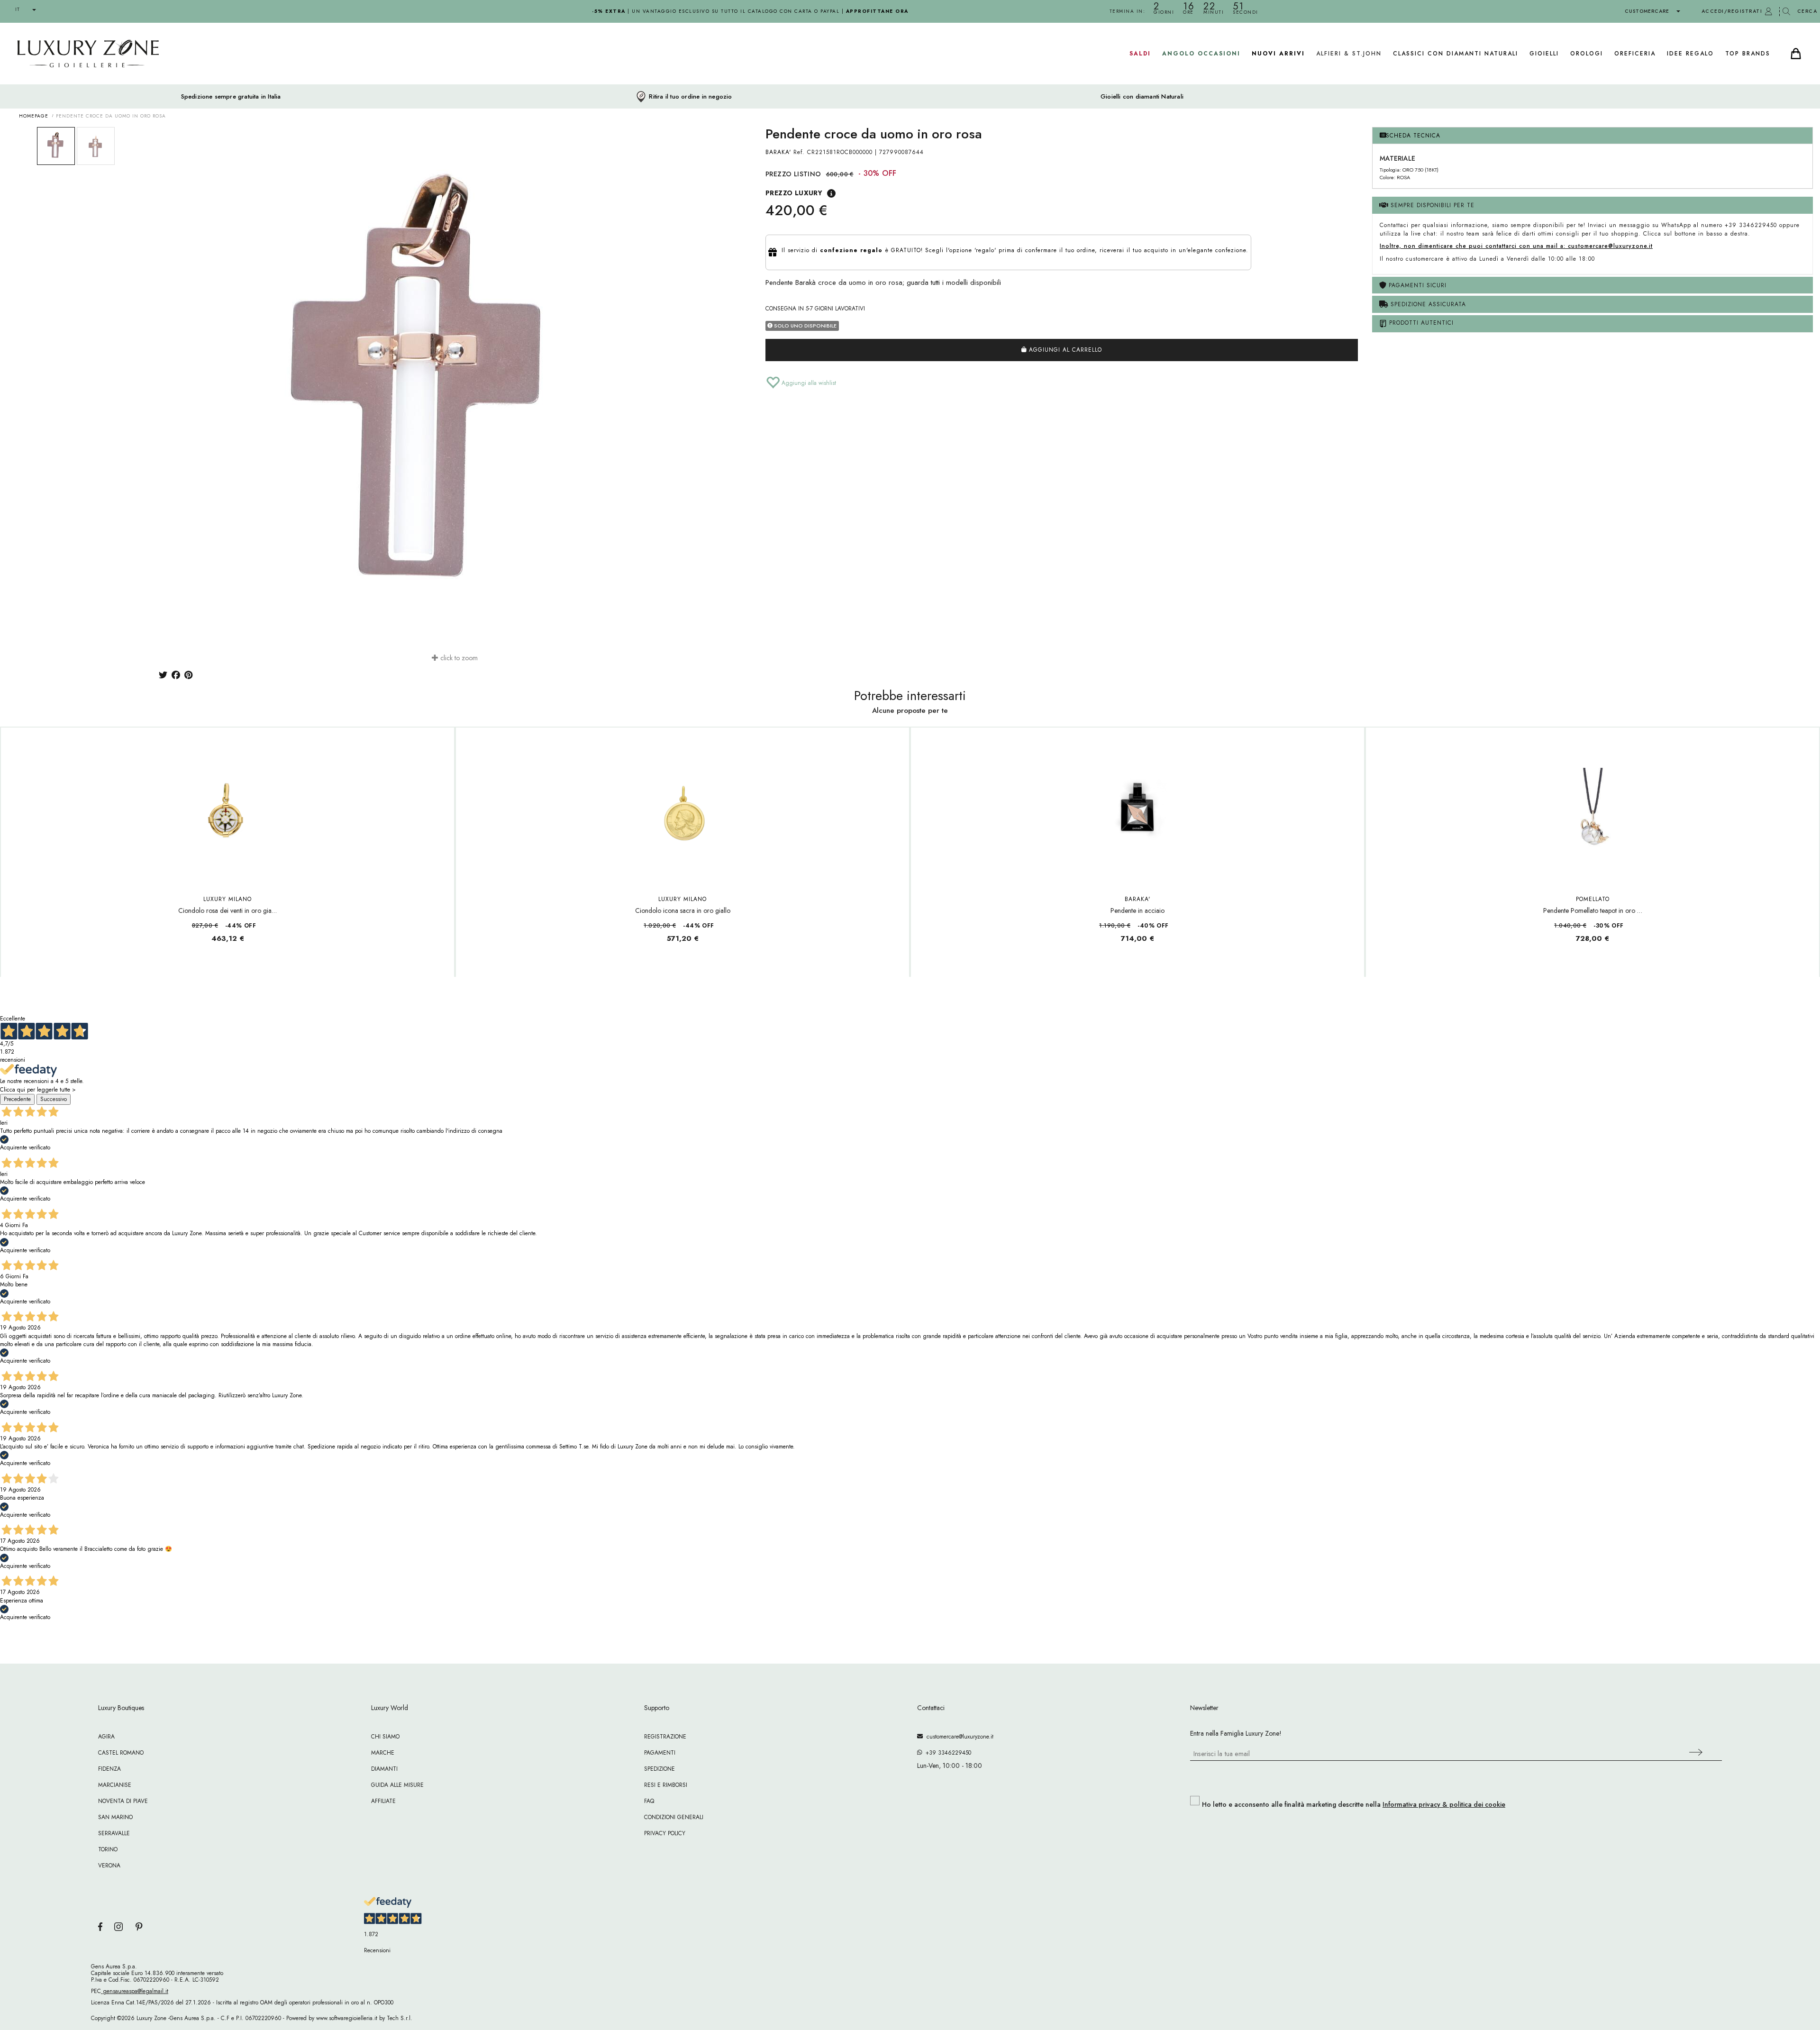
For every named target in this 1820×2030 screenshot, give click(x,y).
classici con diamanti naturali (1456, 54)
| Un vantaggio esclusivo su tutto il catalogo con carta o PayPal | (750, 11)
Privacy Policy (665, 1833)
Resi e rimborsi (666, 1785)
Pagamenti (660, 1753)
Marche (383, 1753)
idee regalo (1690, 54)
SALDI (1140, 54)
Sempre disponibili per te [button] (1431, 205)
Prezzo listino (793, 174)
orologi (1587, 54)
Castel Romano (121, 1753)
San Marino (115, 1817)
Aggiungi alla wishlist (808, 383)
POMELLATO (1593, 899)
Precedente (17, 1099)
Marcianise (115, 1785)
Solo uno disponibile (805, 326)
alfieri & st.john (1349, 54)
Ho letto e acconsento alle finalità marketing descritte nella (1354, 1804)
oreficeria (1635, 54)
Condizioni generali (674, 1817)
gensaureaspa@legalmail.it (135, 1991)
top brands (1748, 54)
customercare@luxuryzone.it (958, 1737)
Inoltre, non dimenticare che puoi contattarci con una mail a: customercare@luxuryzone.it (1516, 246)
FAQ (649, 1801)
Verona (109, 1866)
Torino (108, 1849)
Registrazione (665, 1737)
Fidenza (109, 1769)
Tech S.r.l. (400, 2018)
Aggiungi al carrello (1064, 350)
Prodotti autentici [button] (1420, 323)
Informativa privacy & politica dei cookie (1444, 1804)
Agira (106, 1737)
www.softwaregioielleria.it (347, 2018)
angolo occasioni (1201, 54)
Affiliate (383, 1801)
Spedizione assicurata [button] (1427, 304)
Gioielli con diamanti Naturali (1142, 97)
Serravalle (114, 1833)
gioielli (1544, 54)
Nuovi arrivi (1278, 54)
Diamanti (384, 1769)
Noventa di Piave (123, 1801)
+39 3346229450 (946, 1753)
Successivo (54, 1099)
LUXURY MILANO (227, 899)
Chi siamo (385, 1737)
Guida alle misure (397, 1785)
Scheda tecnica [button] (1413, 136)
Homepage (34, 116)
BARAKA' (778, 152)
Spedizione (660, 1769)
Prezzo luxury (794, 193)
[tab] (1592, 136)
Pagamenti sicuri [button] (1416, 285)
